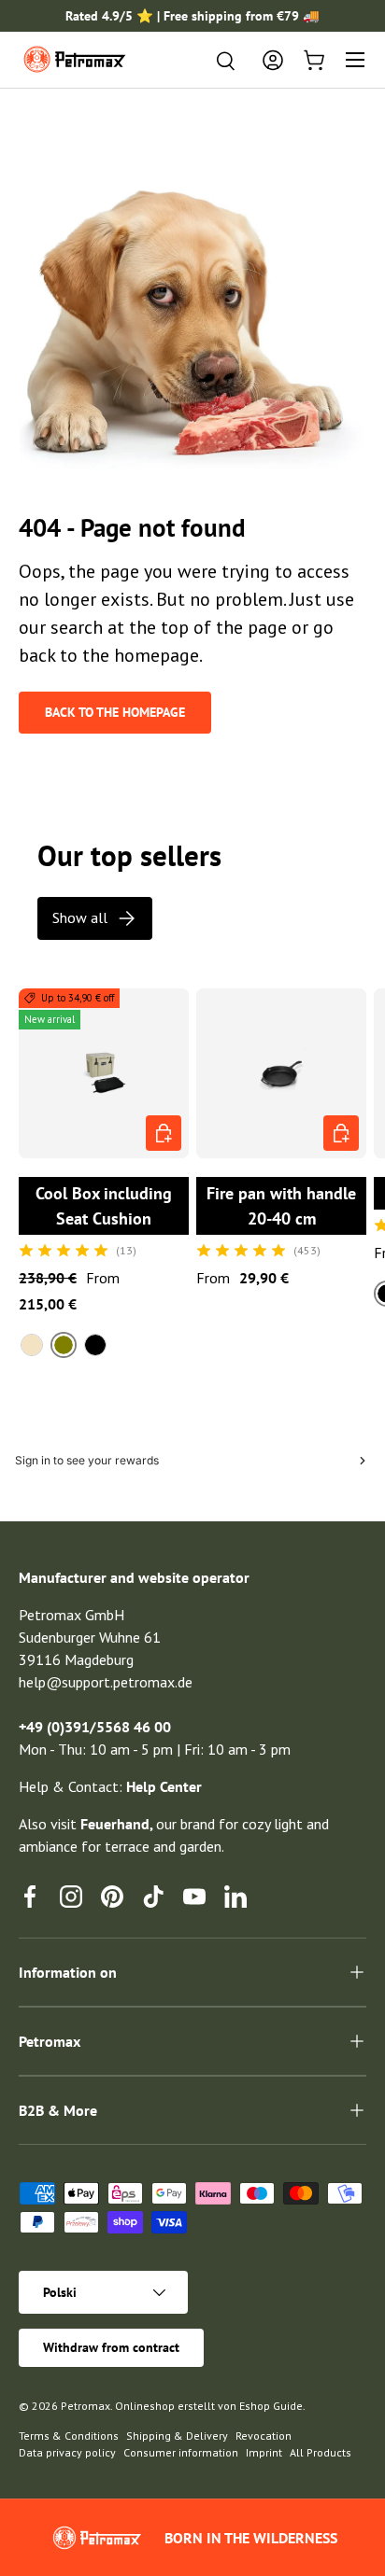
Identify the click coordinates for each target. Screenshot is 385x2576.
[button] (314, 60)
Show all (80, 917)
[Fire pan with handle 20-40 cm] (281, 1073)
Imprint (264, 2452)
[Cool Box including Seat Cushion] (104, 1073)
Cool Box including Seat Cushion (104, 1206)
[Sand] (32, 1345)
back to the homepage (115, 712)
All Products (321, 2452)
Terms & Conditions (69, 2436)
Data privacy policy (67, 2452)
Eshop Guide (271, 2406)
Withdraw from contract (111, 2347)
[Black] (95, 1345)
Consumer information (181, 2452)
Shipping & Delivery (177, 2436)
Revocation (264, 2436)
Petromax (86, 2406)
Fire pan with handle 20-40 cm (281, 1206)
